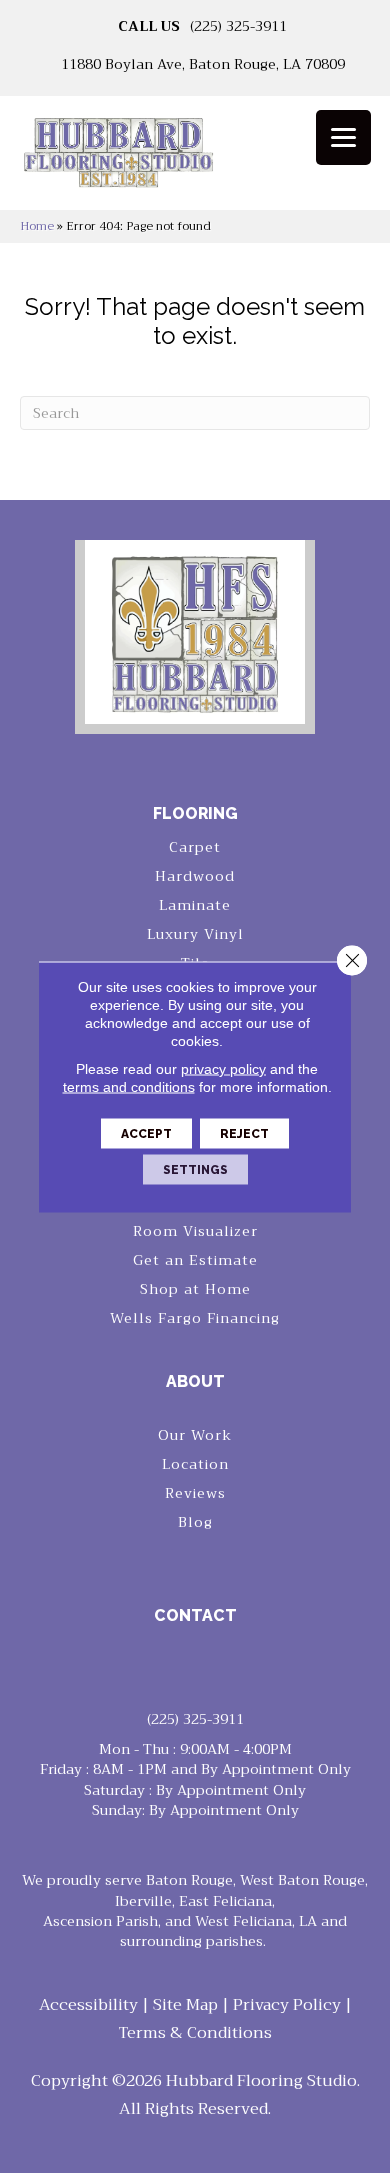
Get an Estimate (195, 1260)
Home (37, 226)
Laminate (195, 905)
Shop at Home (195, 1289)
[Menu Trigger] (343, 137)
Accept (146, 1134)
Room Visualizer (195, 1231)
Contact (195, 1615)
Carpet (195, 847)
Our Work (195, 1435)
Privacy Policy (287, 2005)
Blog (195, 1522)
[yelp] (214, 1667)
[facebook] (179, 1667)
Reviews (195, 1493)
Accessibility (88, 2005)
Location (195, 1464)
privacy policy (223, 1069)
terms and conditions (129, 1087)
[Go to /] (195, 159)
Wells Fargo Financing (195, 1318)
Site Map (185, 2005)
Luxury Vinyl (195, 934)
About (195, 1381)
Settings (195, 1170)
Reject (244, 1134)
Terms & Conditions (195, 2033)
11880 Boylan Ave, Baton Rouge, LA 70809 (203, 64)
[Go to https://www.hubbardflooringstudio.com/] (195, 632)
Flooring (195, 813)
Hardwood (195, 876)
